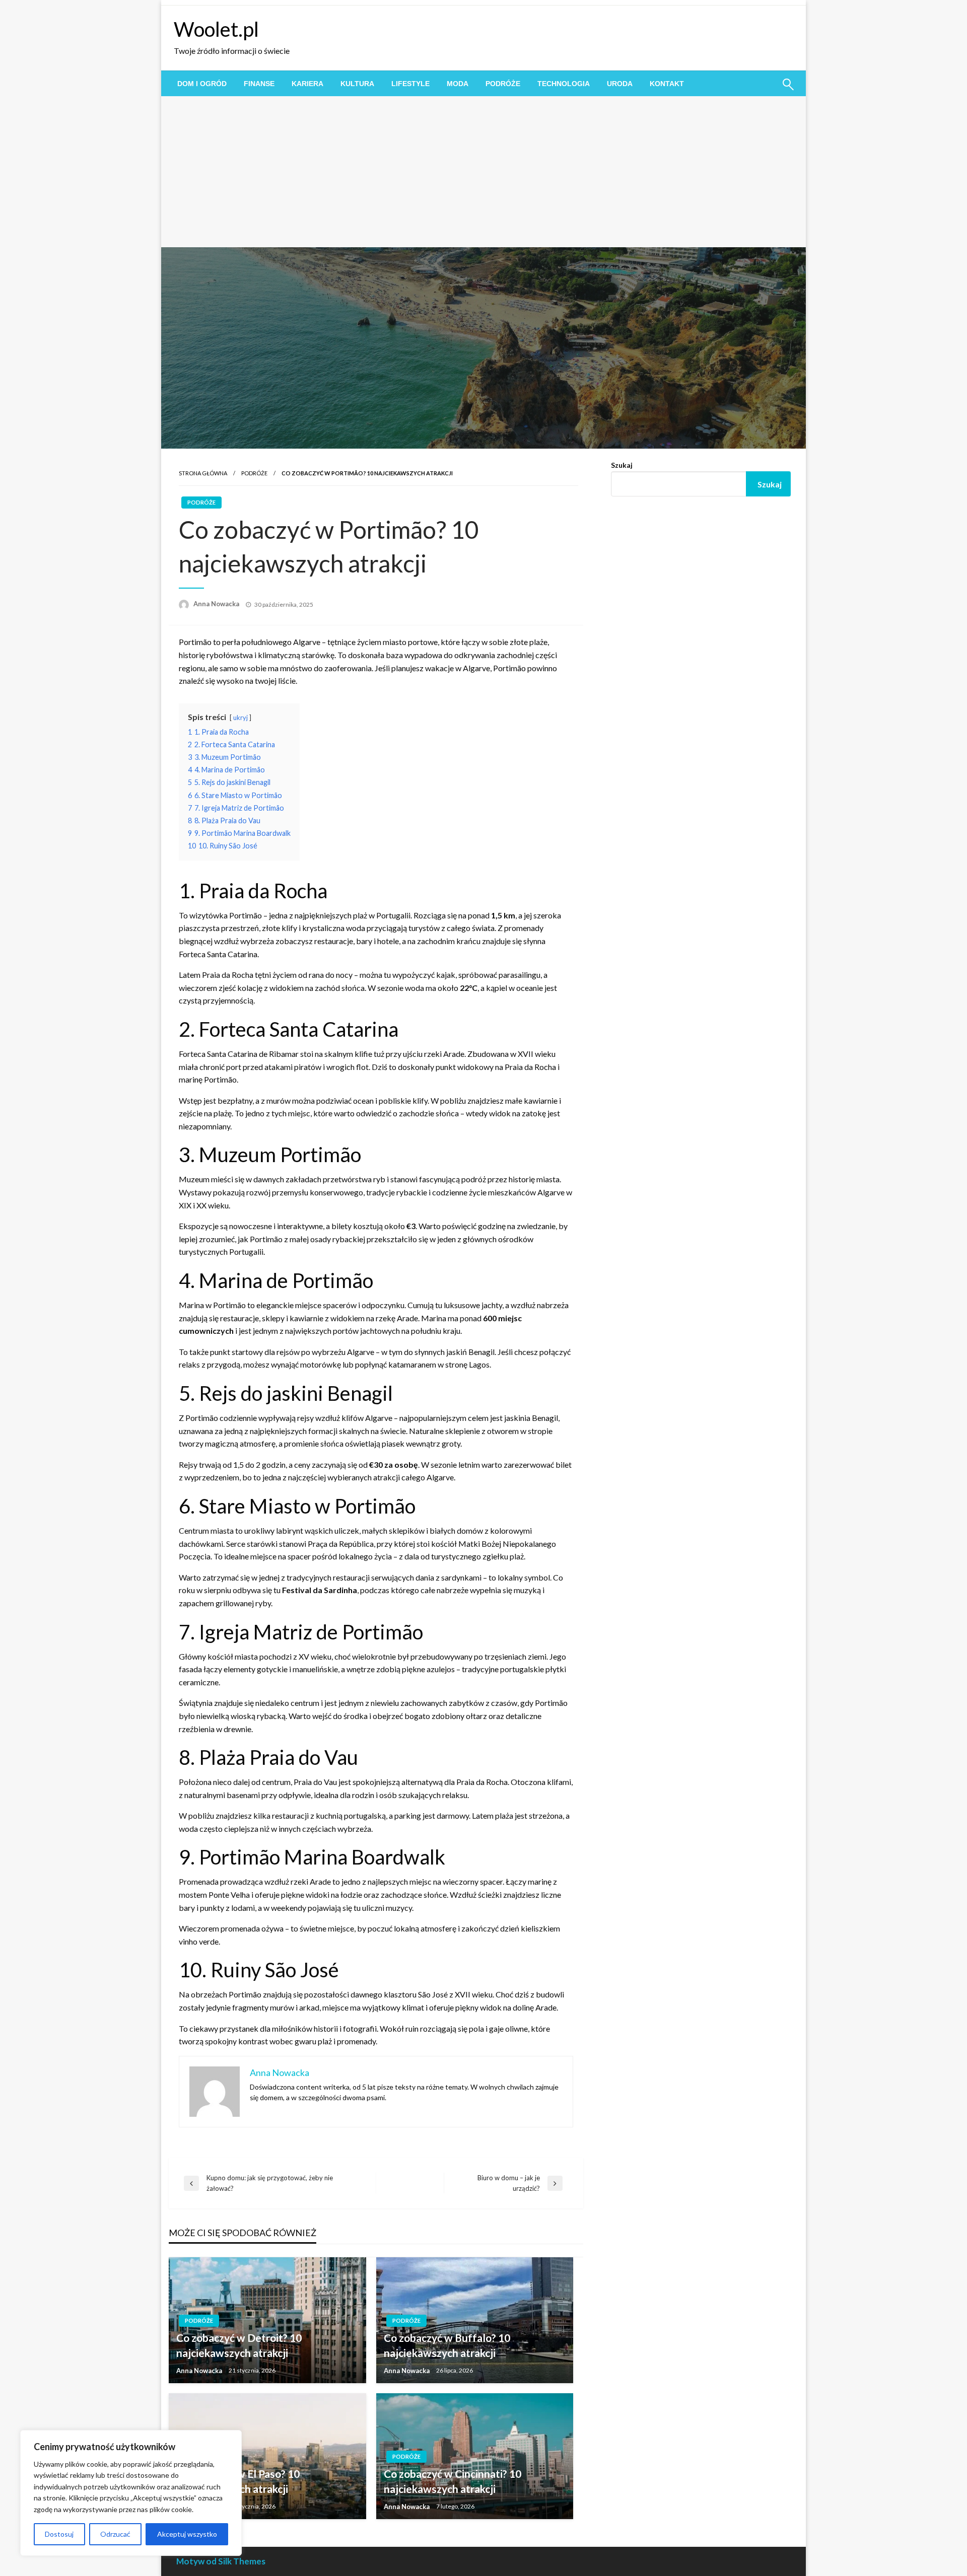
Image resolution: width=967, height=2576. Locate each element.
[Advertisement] (483, 172)
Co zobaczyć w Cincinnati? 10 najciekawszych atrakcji (453, 2481)
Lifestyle (410, 84)
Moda (458, 84)
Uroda (620, 84)
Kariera (307, 84)
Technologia (564, 84)
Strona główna (203, 473)
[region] (131, 2493)
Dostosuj (59, 2534)
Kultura (357, 84)
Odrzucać (115, 2534)
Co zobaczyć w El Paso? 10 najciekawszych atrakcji (238, 2481)
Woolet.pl (216, 29)
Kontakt (667, 84)
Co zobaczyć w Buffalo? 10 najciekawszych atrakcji (447, 2345)
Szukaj (622, 465)
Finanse (259, 84)
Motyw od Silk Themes (221, 2561)
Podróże (503, 84)
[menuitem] (202, 84)
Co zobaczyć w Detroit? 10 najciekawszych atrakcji (239, 2345)
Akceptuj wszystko (187, 2534)
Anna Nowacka (217, 604)
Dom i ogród (202, 84)
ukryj (240, 718)
